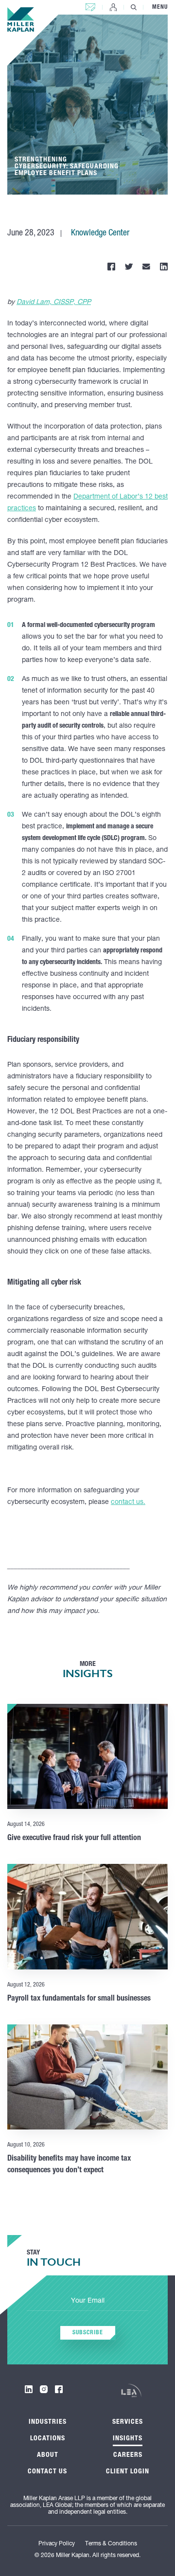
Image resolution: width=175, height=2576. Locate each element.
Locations (48, 2439)
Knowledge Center (100, 233)
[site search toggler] (134, 7)
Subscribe (88, 2333)
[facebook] (59, 2389)
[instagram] (44, 2389)
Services (128, 2422)
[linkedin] (29, 2389)
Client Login (113, 7)
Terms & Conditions (111, 2544)
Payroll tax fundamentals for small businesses (79, 1999)
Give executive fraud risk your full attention (74, 1839)
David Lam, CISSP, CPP (54, 303)
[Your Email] (87, 2302)
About (48, 2455)
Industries (48, 2422)
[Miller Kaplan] (21, 19)
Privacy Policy (57, 2544)
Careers (128, 2455)
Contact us (90, 5)
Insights (128, 2439)
